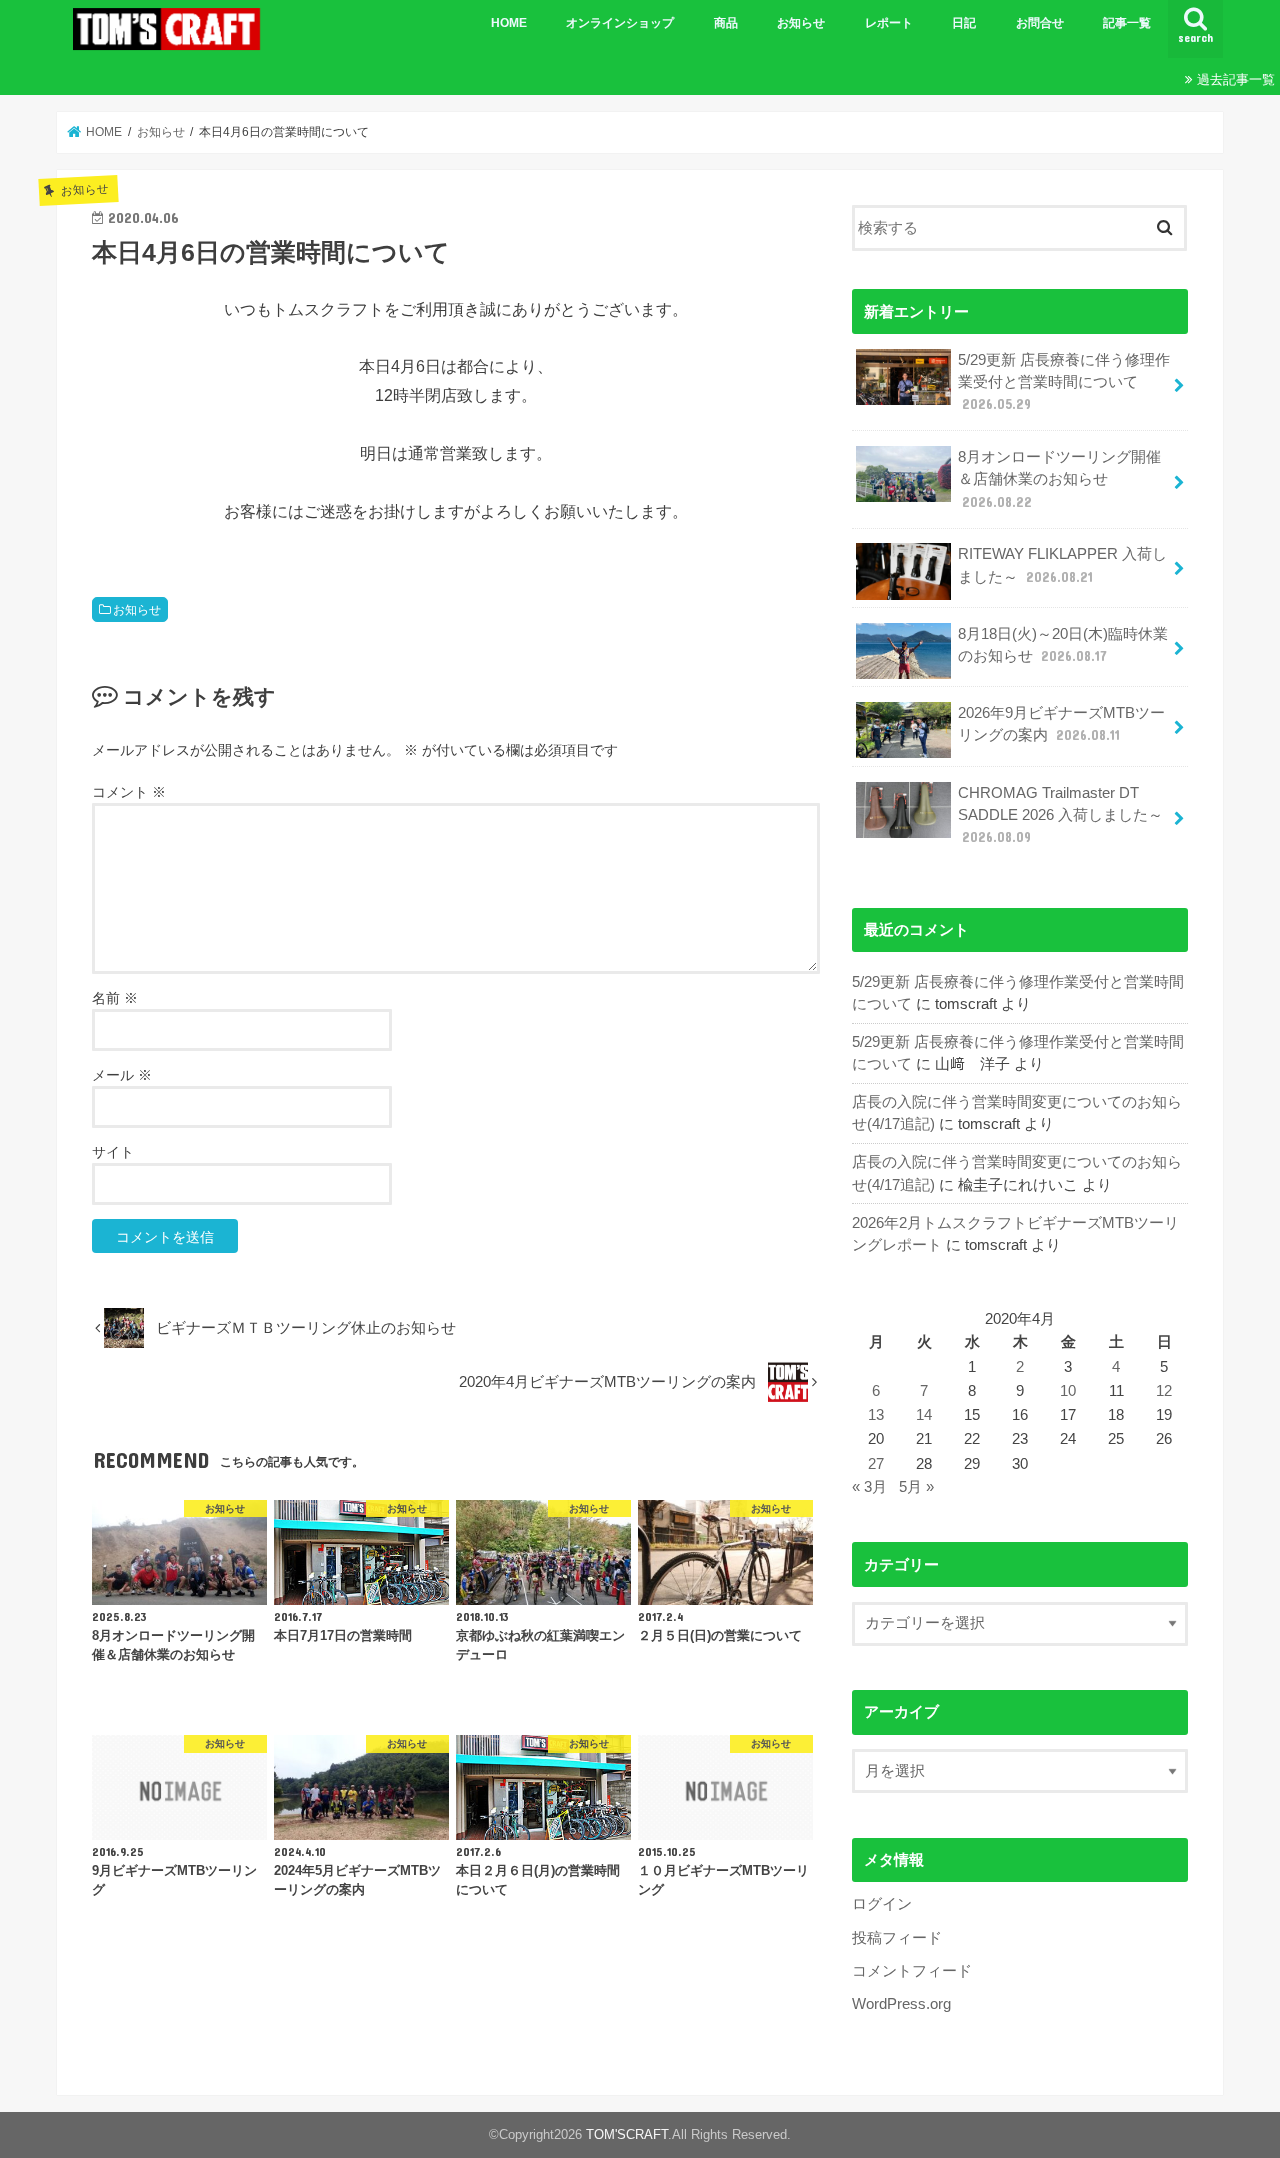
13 (876, 1415)
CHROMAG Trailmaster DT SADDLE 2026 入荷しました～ (1060, 815)
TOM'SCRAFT (627, 2134)
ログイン (882, 1904)
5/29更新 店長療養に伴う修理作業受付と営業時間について (1064, 382)
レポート (889, 23)
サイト (113, 1152)
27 (876, 1464)
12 (1164, 1391)
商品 (726, 23)
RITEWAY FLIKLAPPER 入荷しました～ (1062, 565)
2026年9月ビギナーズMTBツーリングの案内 (1061, 724)
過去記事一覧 (1236, 79)
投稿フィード (897, 1938)
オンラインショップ (620, 23)
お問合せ (1040, 23)
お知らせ (801, 23)
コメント (129, 792)
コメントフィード (912, 1971)
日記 (964, 23)
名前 (115, 998)
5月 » (916, 1487)
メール (122, 1075)
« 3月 (869, 1487)
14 (924, 1415)
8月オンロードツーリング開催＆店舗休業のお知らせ (1059, 479)
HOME (509, 23)
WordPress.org (901, 2004)
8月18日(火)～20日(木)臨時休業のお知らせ (1063, 645)
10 (1068, 1391)
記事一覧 (1127, 23)
